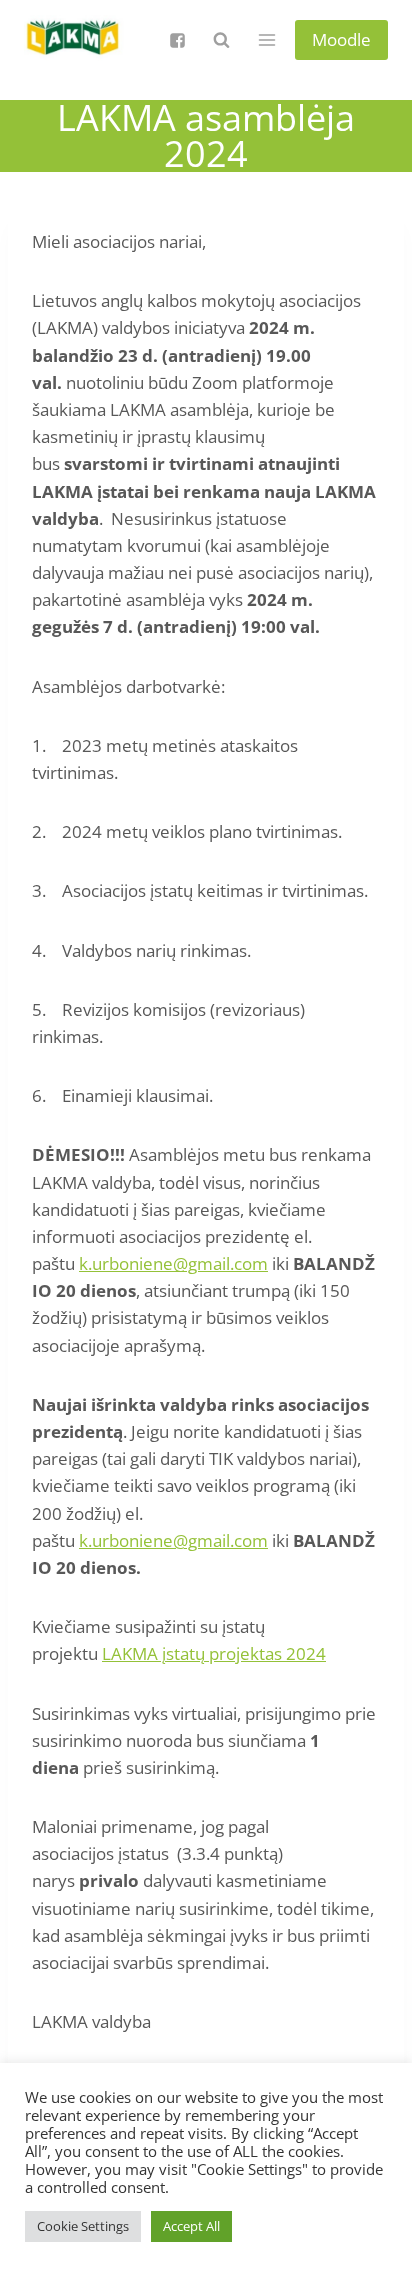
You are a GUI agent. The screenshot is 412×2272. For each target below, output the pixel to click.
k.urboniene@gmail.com (173, 1263)
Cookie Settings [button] (83, 2226)
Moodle (341, 39)
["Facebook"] (177, 40)
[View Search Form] (221, 40)
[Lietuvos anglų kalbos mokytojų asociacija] (74, 40)
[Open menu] (266, 39)
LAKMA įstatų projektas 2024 (214, 1653)
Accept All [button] (191, 2226)
